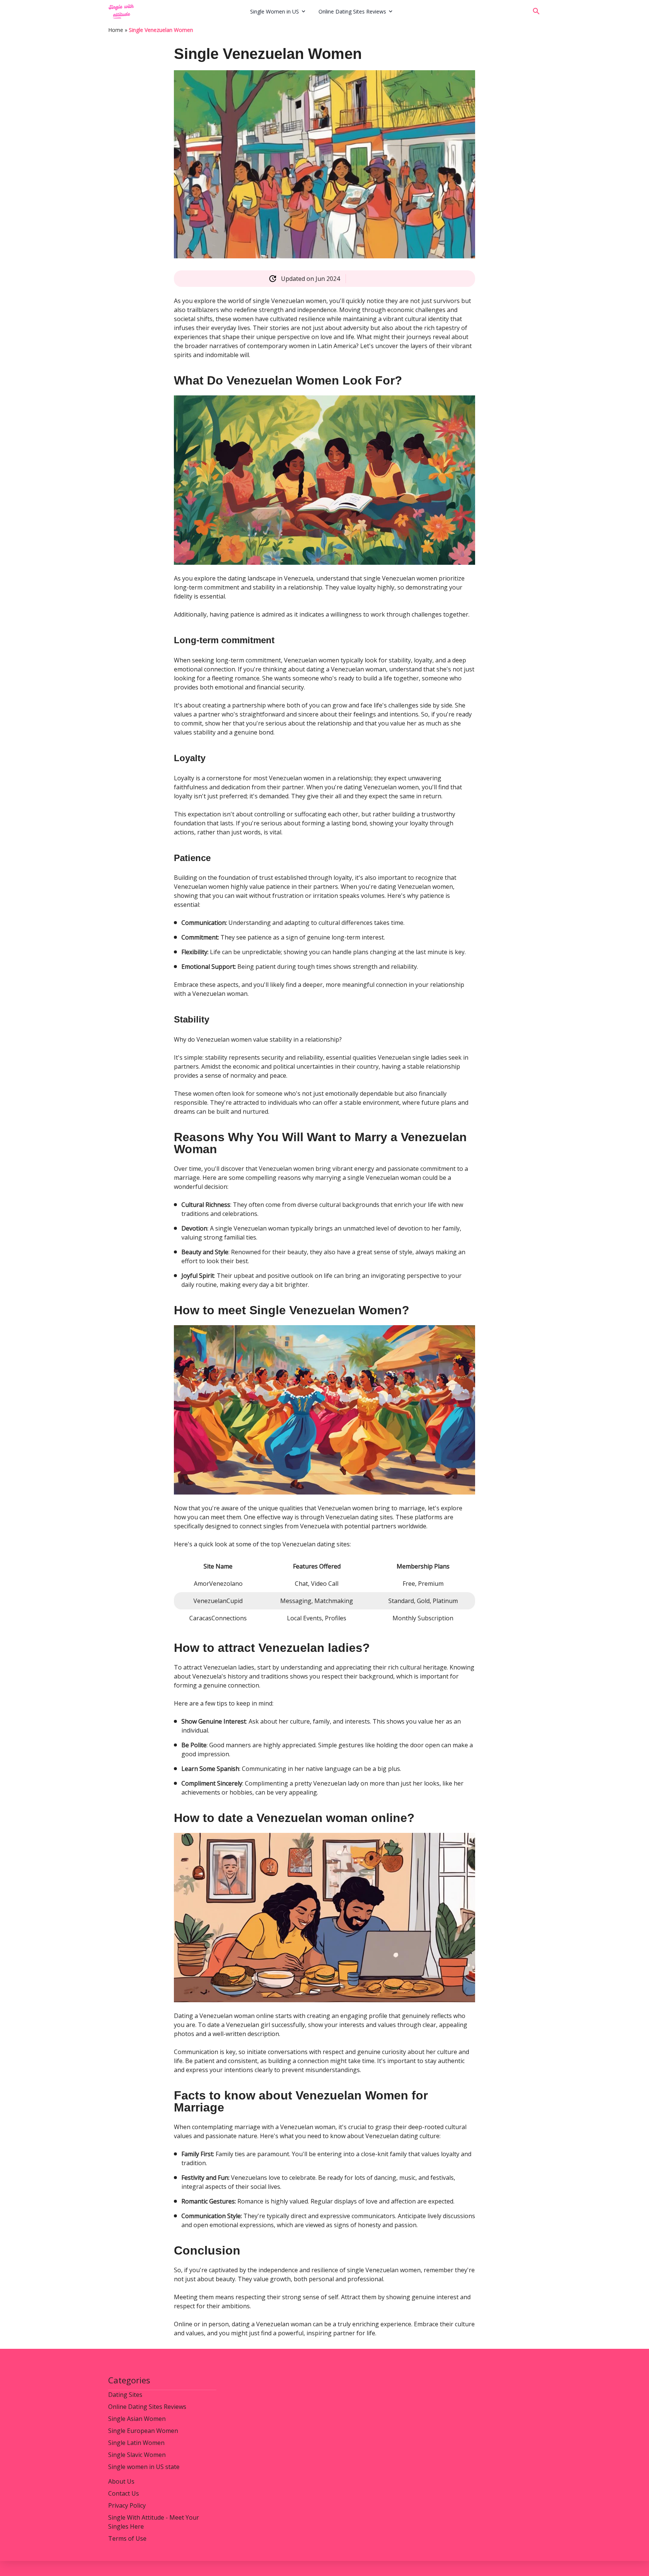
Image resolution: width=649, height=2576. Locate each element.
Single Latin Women (136, 2443)
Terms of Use (127, 2538)
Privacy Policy (127, 2505)
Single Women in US (275, 11)
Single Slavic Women (137, 2455)
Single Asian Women (137, 2419)
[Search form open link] (536, 11)
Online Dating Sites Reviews (352, 11)
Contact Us (124, 2493)
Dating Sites (125, 2395)
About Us (121, 2481)
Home (116, 30)
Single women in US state (144, 2467)
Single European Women (143, 2431)
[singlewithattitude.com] (177, 11)
